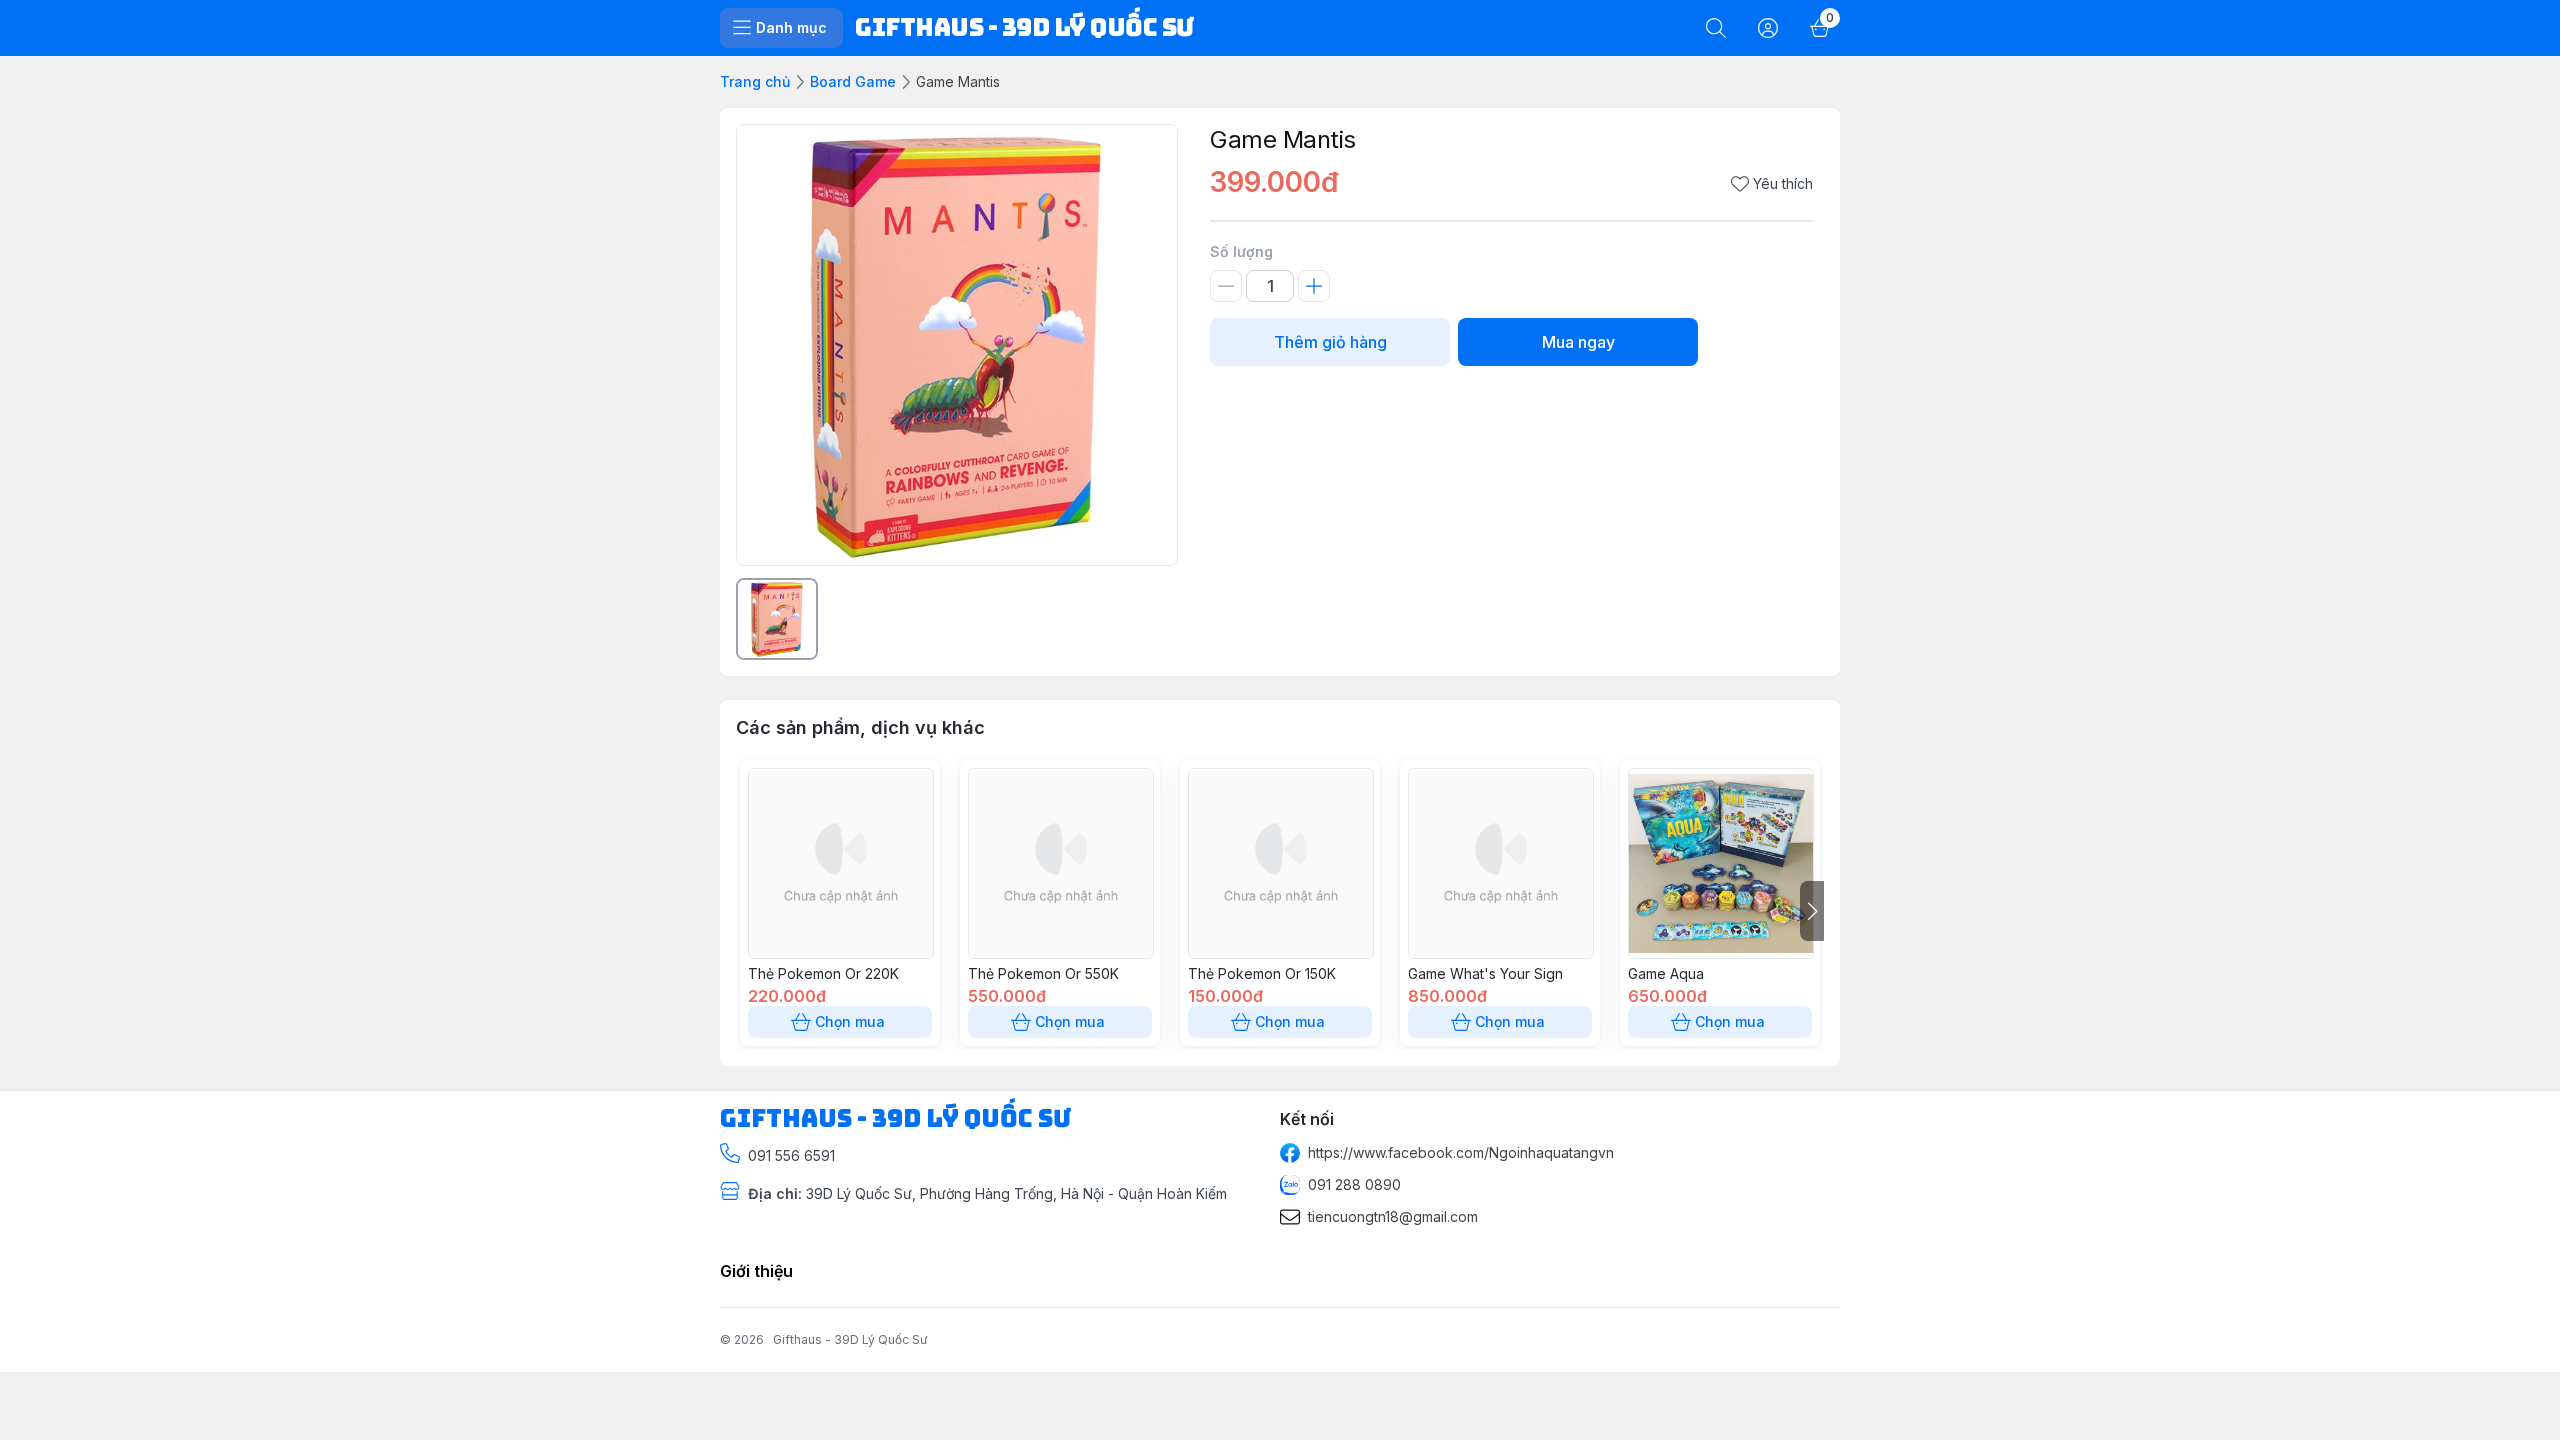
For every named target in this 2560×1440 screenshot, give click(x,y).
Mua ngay (1578, 342)
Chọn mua (850, 1021)
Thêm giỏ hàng (1330, 342)
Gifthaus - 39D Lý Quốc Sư (850, 1339)
